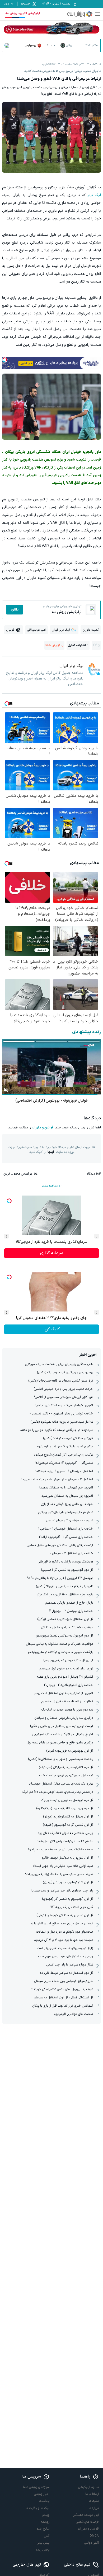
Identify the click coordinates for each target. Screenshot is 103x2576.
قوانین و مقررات (43, 1128)
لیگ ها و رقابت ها (38, 2508)
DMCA (94, 2536)
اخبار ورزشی (42, 2494)
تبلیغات (94, 2501)
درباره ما (94, 2508)
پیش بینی (43, 2543)
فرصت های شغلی (87, 2522)
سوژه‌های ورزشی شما (36, 2487)
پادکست (44, 2501)
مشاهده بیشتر (50, 1186)
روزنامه (45, 2522)
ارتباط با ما (92, 2494)
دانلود (15, 610)
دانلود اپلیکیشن (88, 2487)
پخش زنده (43, 2550)
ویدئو (46, 2515)
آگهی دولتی (92, 2543)
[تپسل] (5, 360)
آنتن (47, 2536)
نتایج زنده (43, 2529)
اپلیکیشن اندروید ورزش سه (23, 13)
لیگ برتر (94, 195)
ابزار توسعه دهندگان (86, 2515)
